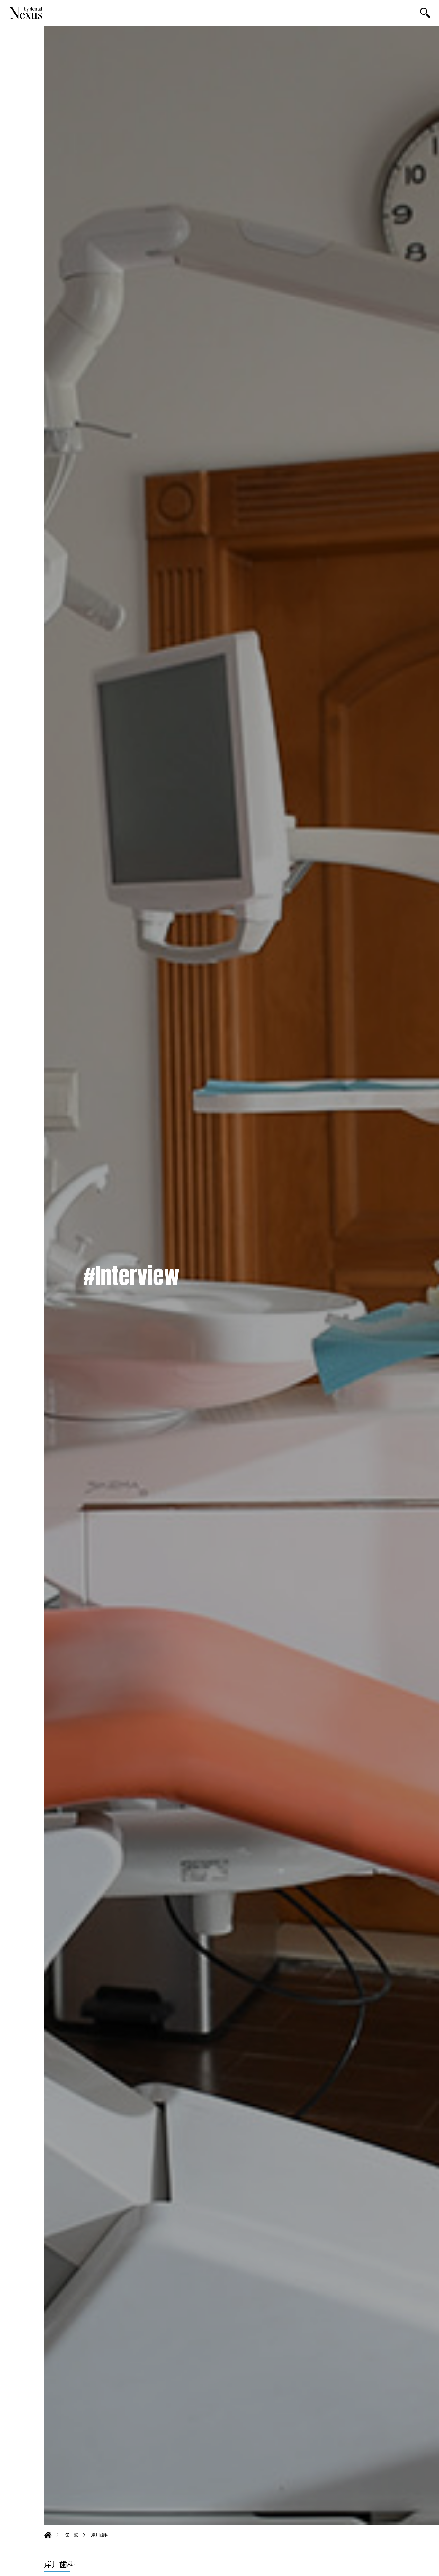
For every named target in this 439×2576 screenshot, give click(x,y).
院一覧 (71, 2535)
